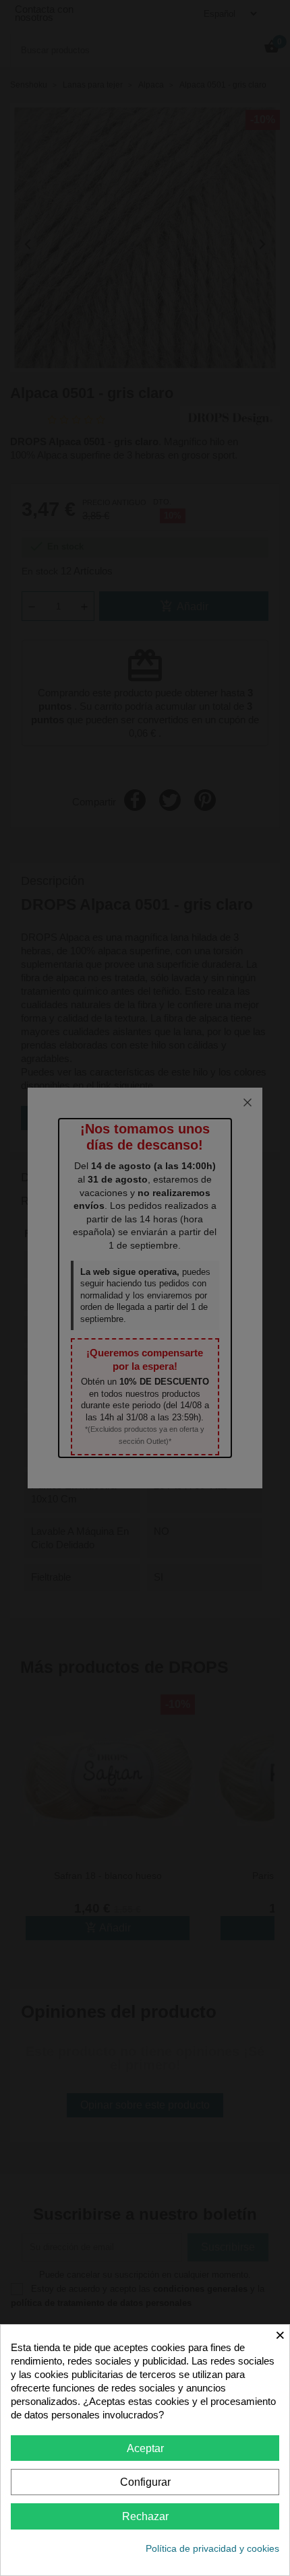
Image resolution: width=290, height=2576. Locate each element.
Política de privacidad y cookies (212, 2548)
